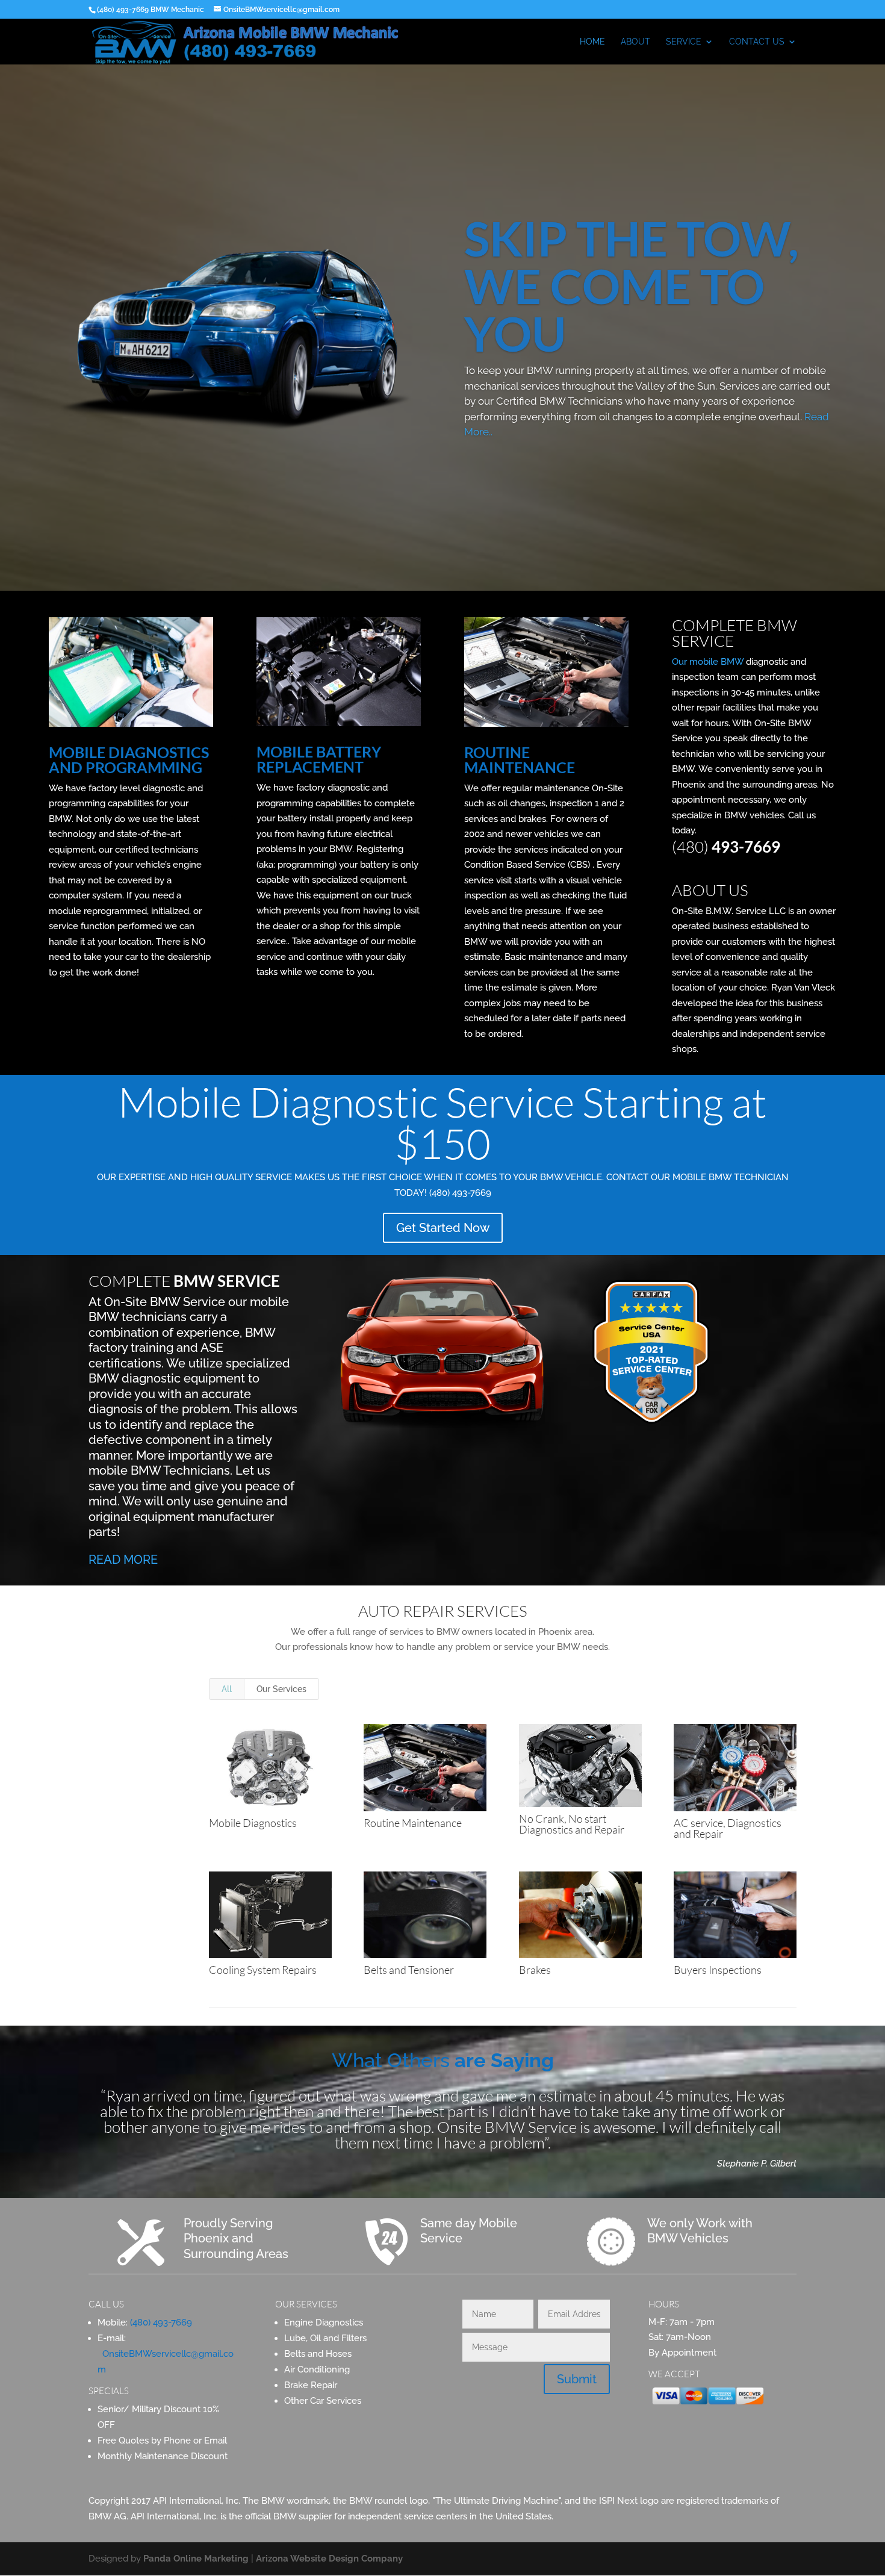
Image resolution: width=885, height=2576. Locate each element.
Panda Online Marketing (196, 2559)
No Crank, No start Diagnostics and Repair (572, 1824)
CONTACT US (757, 42)
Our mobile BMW (708, 662)
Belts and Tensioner (409, 1970)
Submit (577, 2379)
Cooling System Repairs (263, 1970)
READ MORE (123, 1560)
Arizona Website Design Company (329, 2559)
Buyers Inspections (718, 1970)
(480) (726, 847)
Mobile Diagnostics (253, 1823)
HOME (592, 42)
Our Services (281, 1689)
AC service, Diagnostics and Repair (728, 1828)
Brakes (535, 1970)
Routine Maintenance (413, 1823)
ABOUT (635, 42)
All (227, 1689)
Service (684, 42)
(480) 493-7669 (161, 2322)
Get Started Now (443, 1228)
